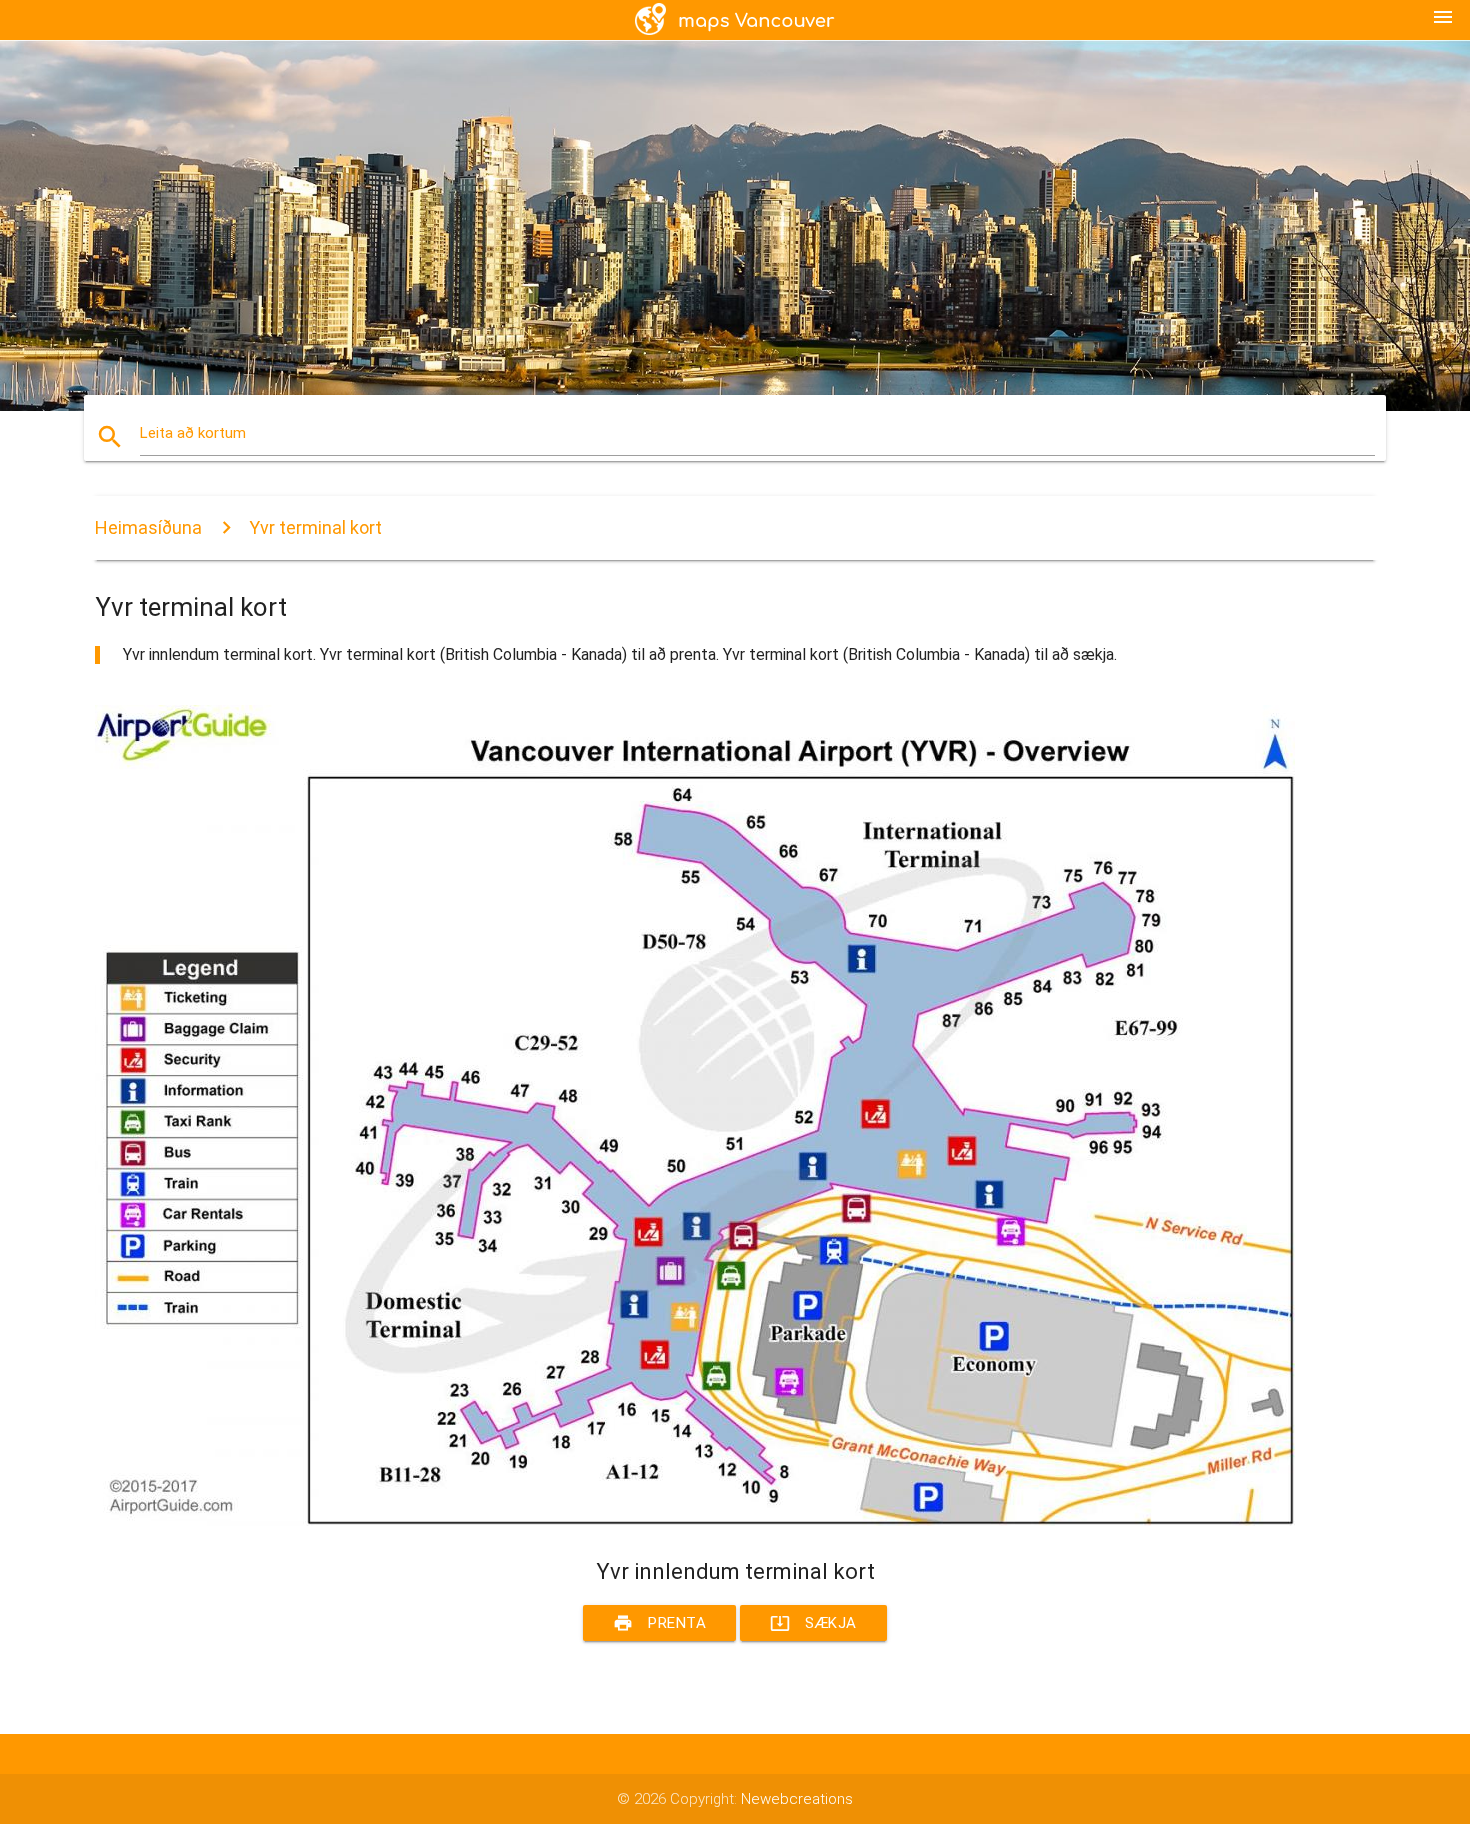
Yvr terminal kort (315, 527)
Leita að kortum (193, 433)
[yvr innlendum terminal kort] (695, 1521)
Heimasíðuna (148, 527)
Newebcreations (797, 1799)
